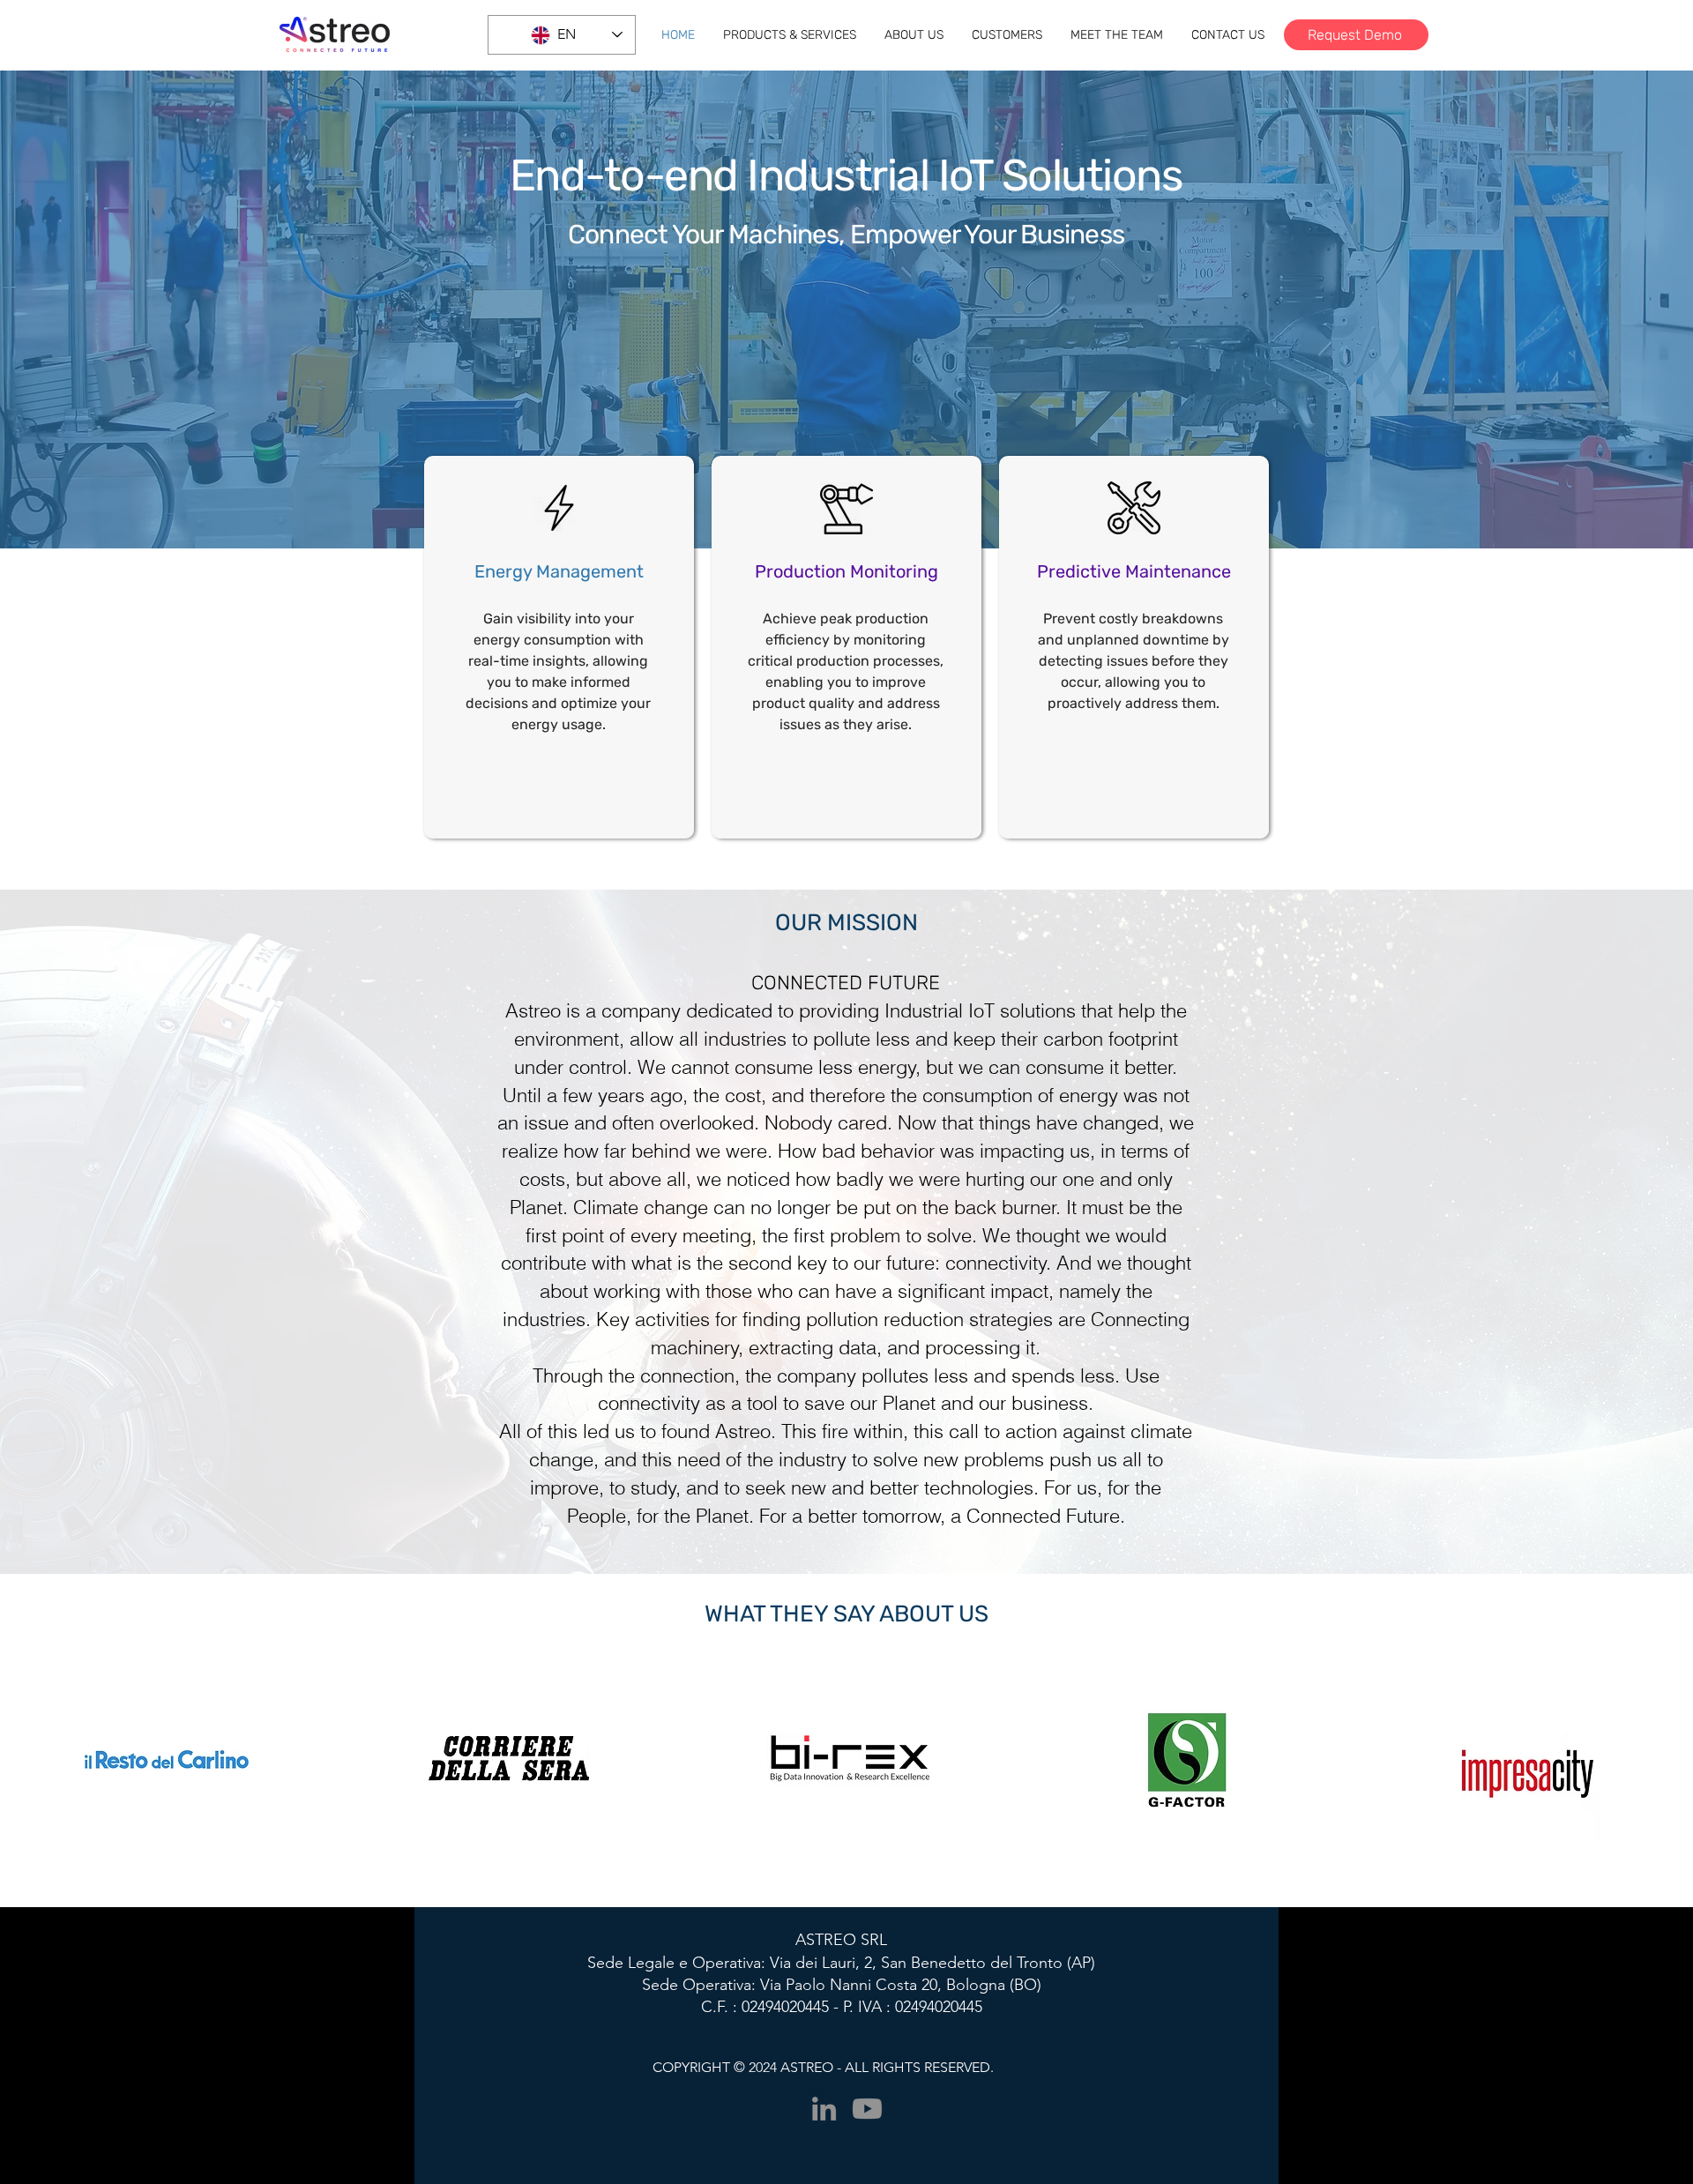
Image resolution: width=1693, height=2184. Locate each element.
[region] (559, 647)
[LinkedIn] (824, 2109)
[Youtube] (867, 2109)
